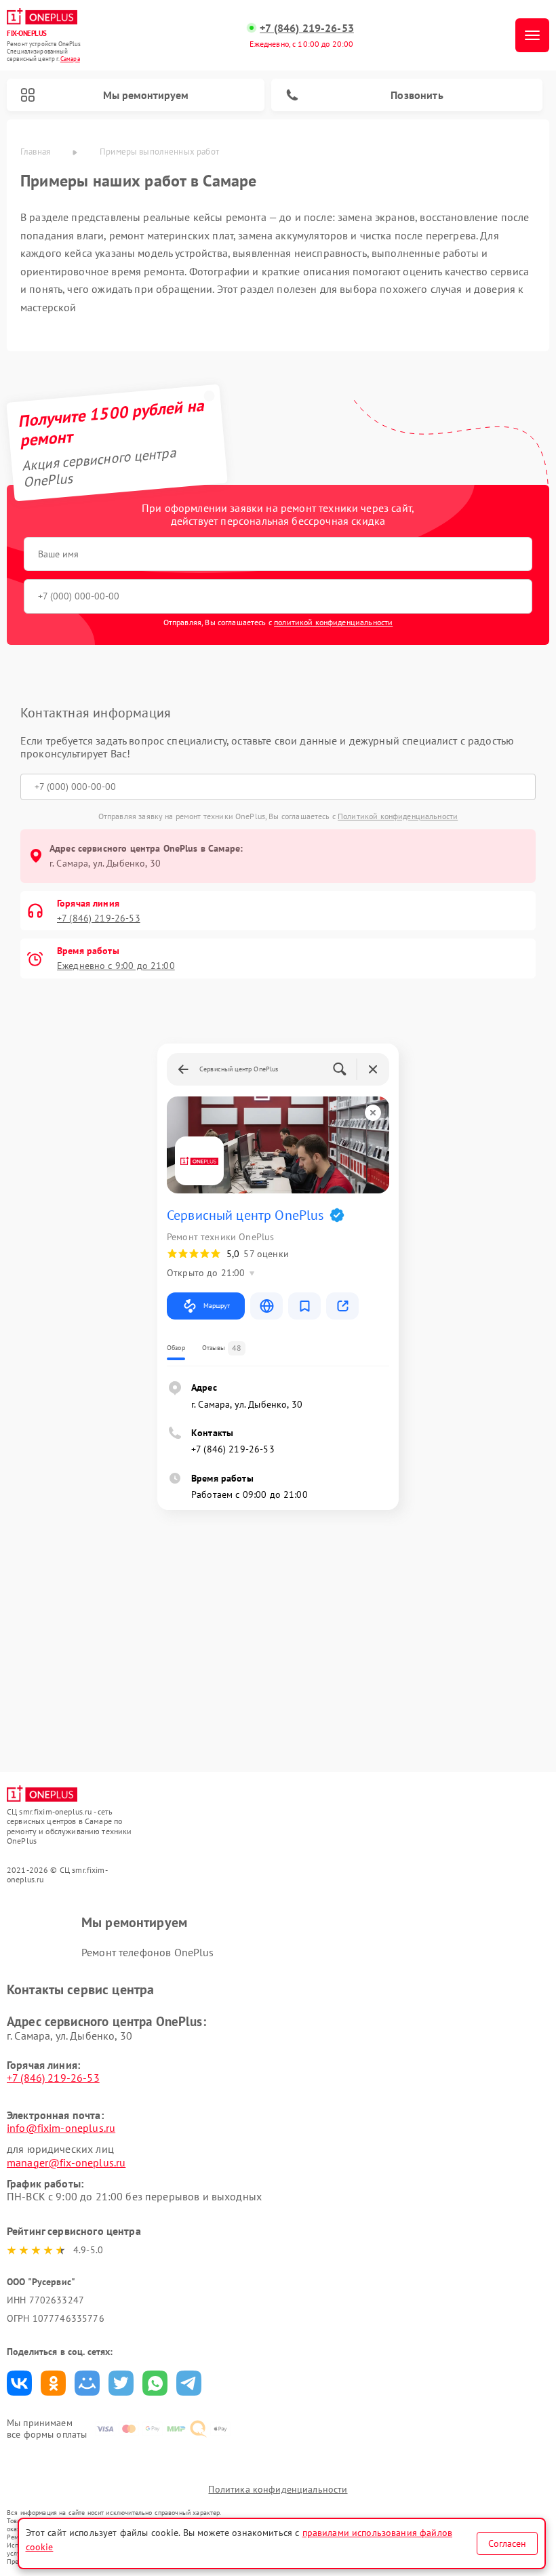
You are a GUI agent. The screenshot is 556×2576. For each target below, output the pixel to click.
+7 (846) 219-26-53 (307, 28)
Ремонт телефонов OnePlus (148, 1952)
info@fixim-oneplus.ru (61, 2128)
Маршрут (217, 1306)
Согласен (507, 2543)
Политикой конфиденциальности (398, 816)
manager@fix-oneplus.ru (66, 2162)
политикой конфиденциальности (333, 622)
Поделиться (19, 2383)
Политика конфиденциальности (278, 2489)
